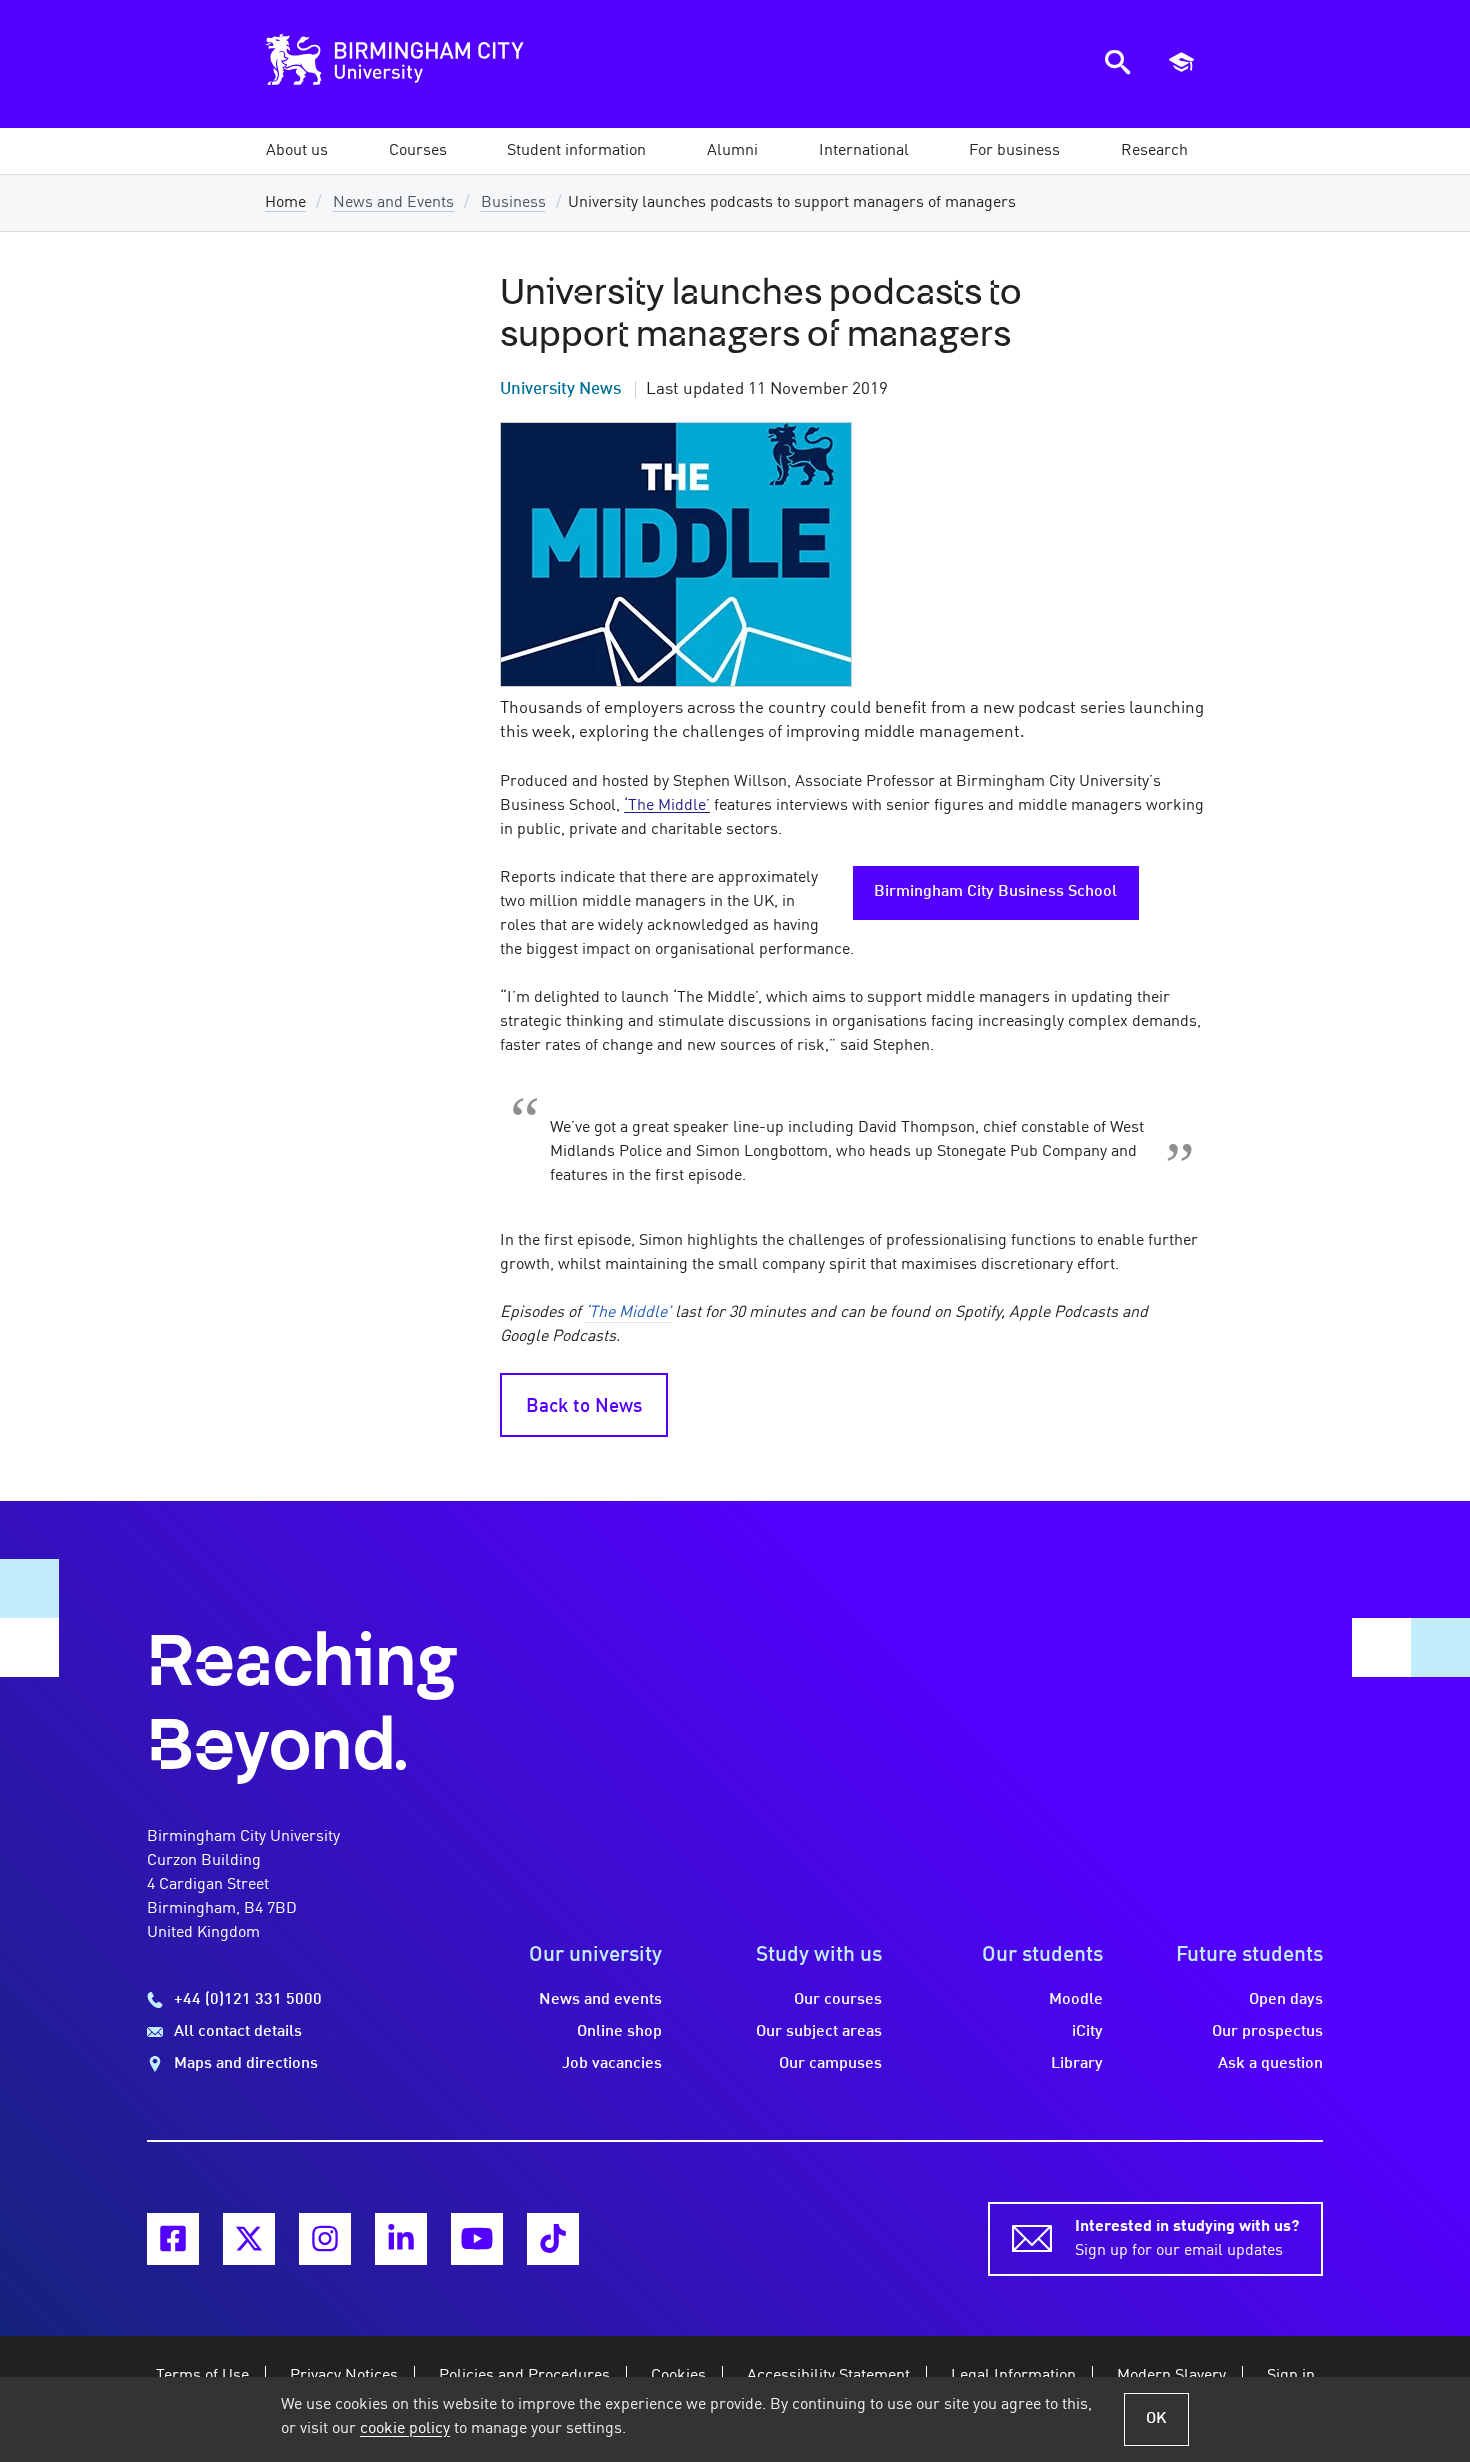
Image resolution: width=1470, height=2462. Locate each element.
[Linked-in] (401, 2239)
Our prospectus (1267, 2032)
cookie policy (405, 2429)
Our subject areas (819, 2032)
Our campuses (830, 2064)
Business (513, 203)
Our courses (838, 2000)
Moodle (1076, 2000)
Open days (1286, 2000)
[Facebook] (173, 2239)
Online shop (619, 2032)
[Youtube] (477, 2239)
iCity (1087, 2032)
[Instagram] (325, 2239)
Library (1077, 2064)
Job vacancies (612, 2064)
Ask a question (1270, 2064)
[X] (249, 2239)
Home (285, 203)
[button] (297, 151)
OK (1156, 2419)
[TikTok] (553, 2239)
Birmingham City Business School (995, 892)
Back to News (584, 1407)
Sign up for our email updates (1187, 2239)
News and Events (393, 203)
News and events (600, 2000)
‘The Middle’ (667, 806)
